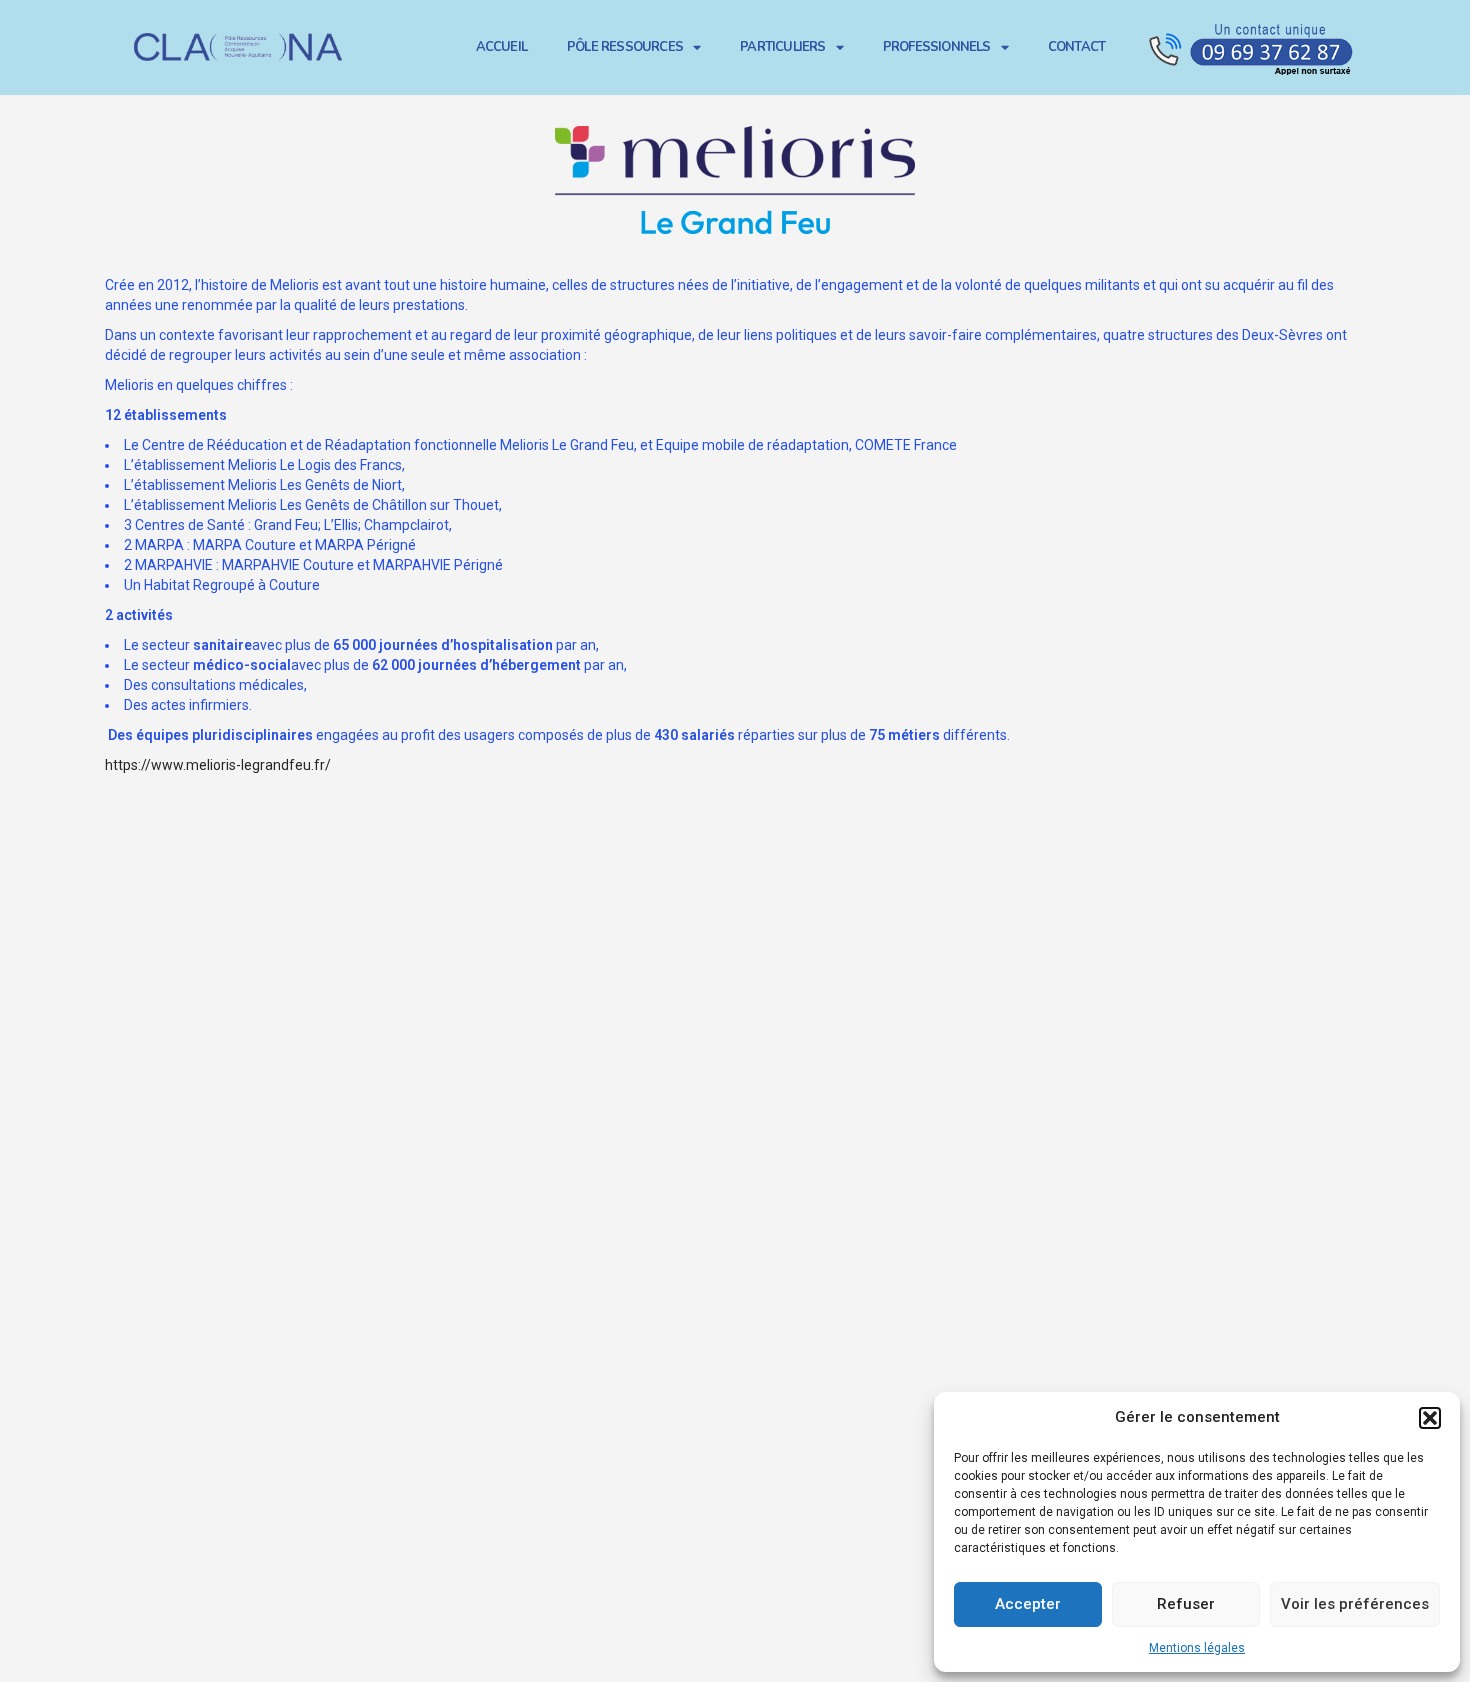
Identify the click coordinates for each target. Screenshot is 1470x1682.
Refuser (1186, 1604)
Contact (1076, 47)
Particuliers (782, 47)
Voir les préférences (1355, 1604)
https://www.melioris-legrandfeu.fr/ (218, 765)
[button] (1430, 1418)
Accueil (501, 47)
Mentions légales (1197, 1648)
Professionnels (937, 47)
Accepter (1028, 1604)
